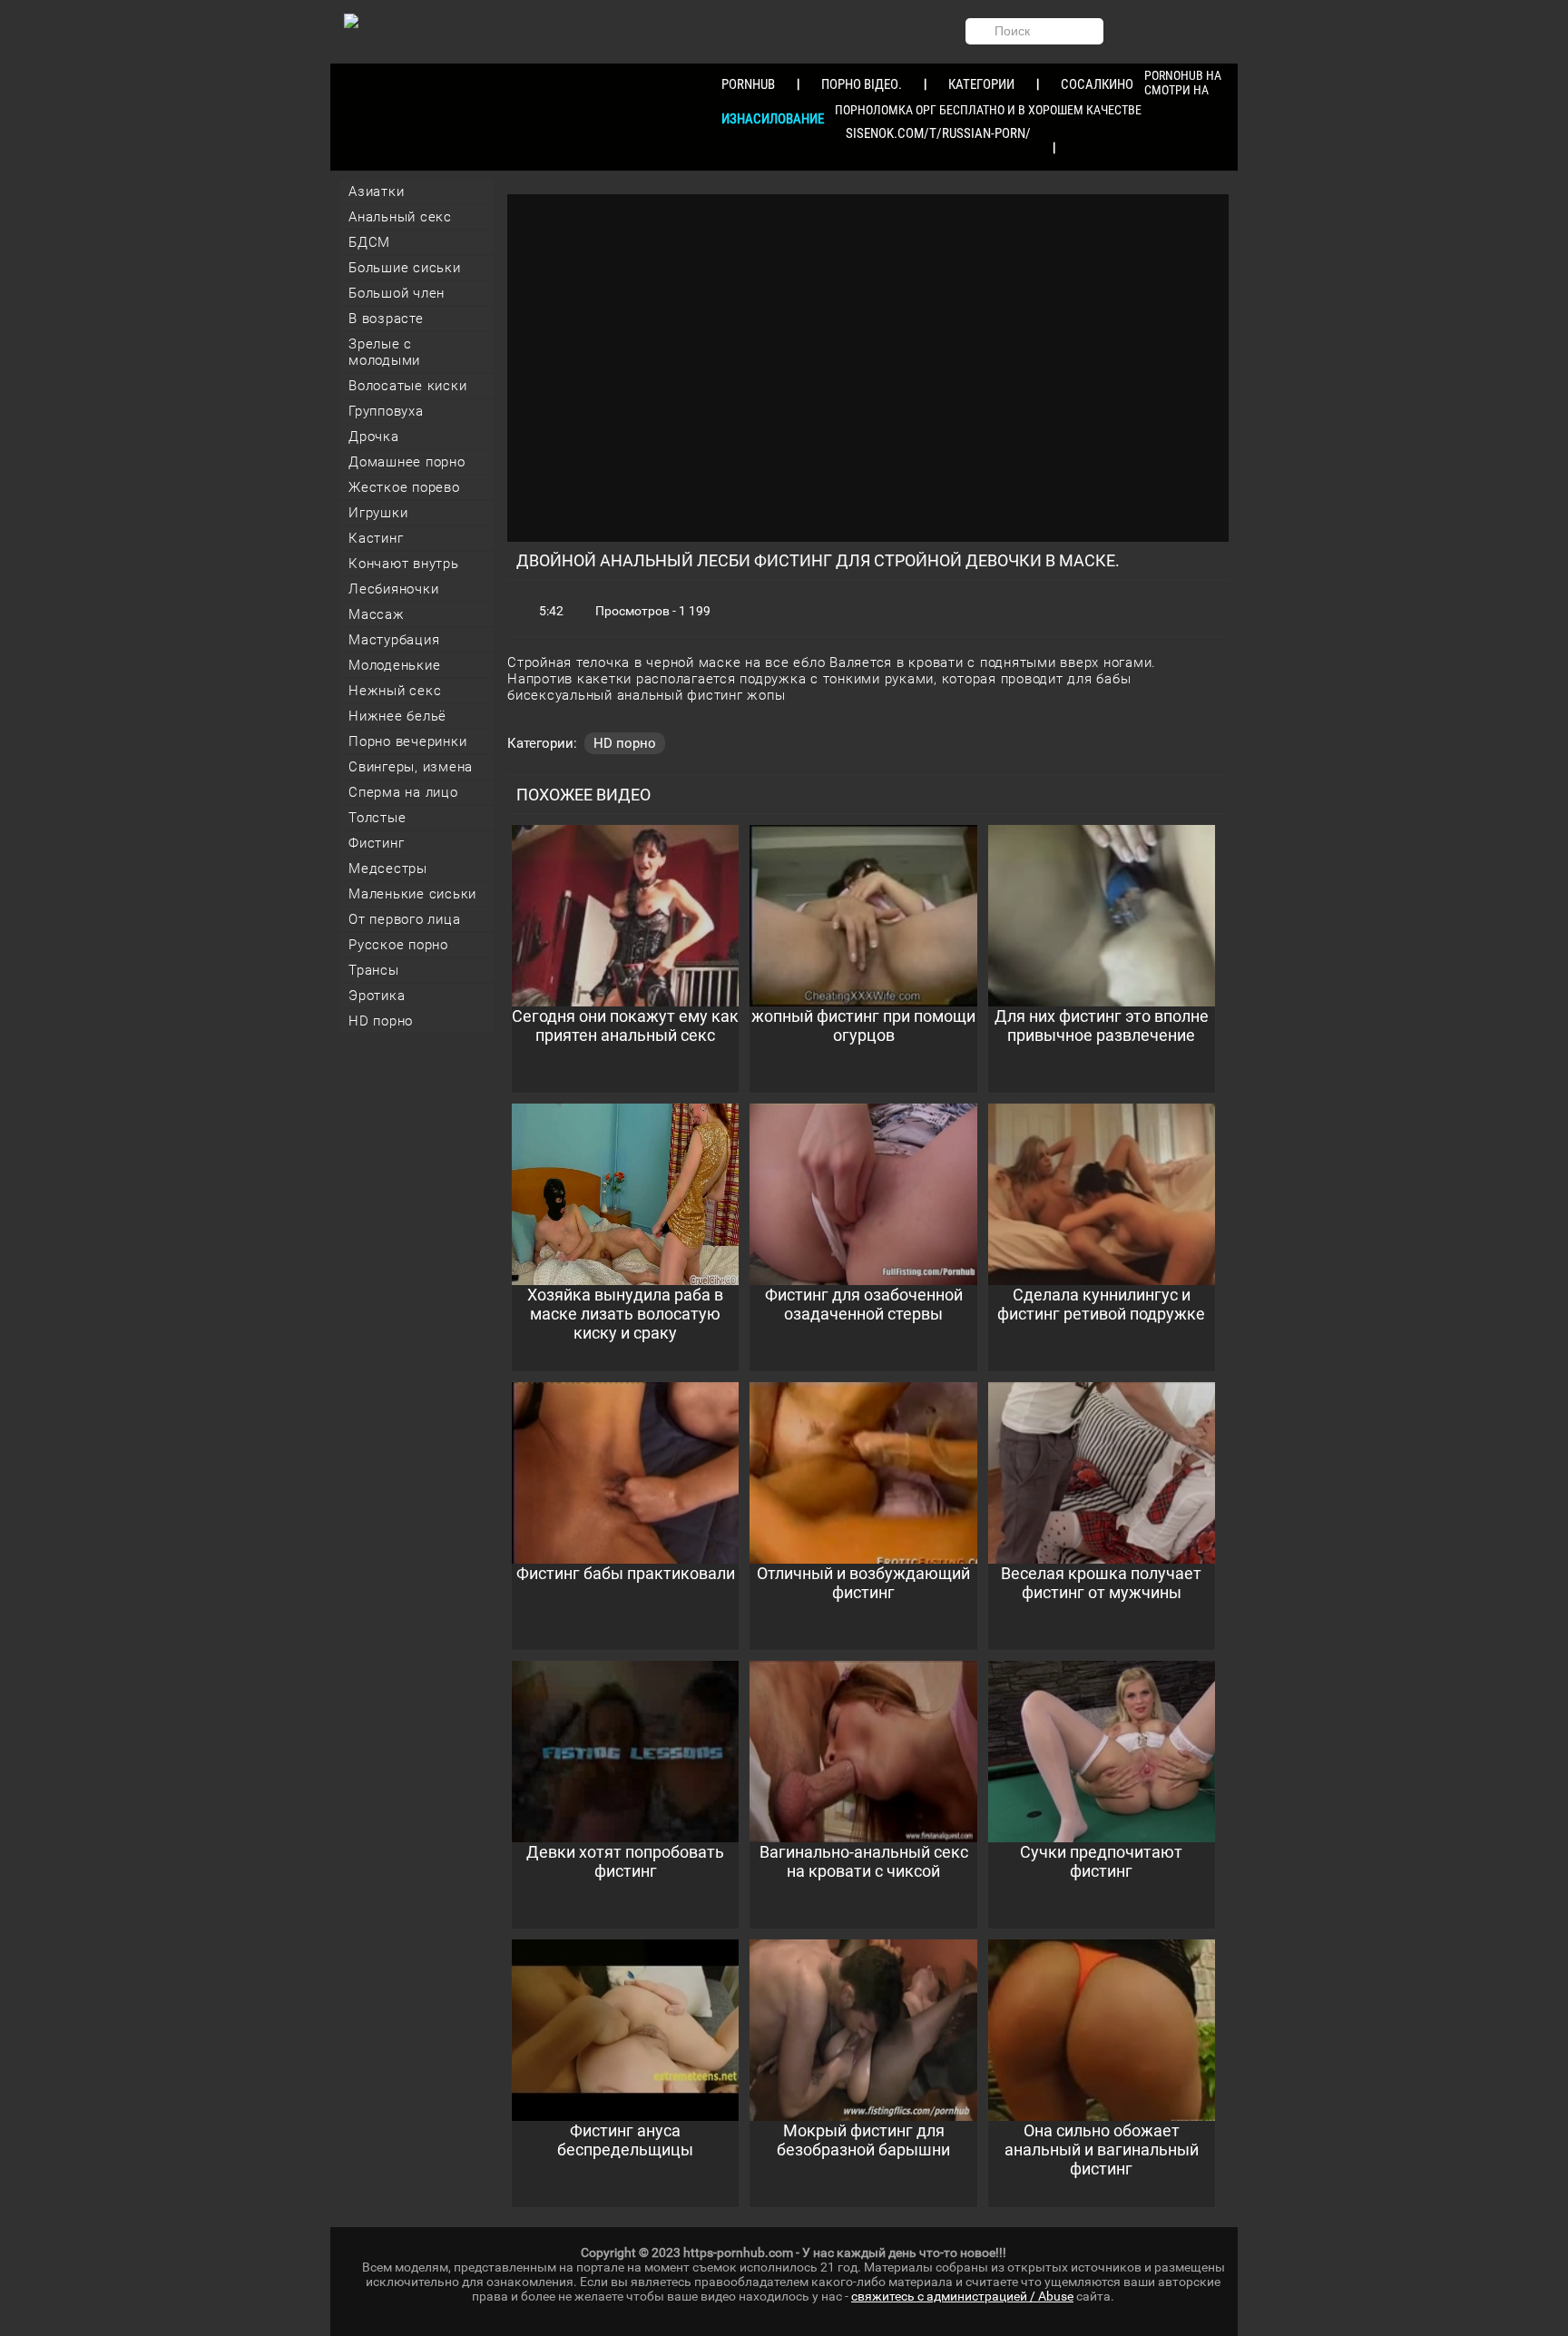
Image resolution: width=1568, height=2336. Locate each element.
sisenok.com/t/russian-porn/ (938, 133)
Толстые (377, 818)
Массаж (377, 614)
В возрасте (386, 319)
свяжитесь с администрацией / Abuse (962, 2296)
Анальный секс (400, 217)
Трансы (374, 970)
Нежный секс (395, 691)
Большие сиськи (405, 268)
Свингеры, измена (411, 767)
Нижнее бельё (397, 716)
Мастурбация (394, 640)
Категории (981, 84)
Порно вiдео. (862, 84)
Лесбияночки (393, 589)
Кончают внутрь (404, 564)
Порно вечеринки (407, 741)
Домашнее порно (407, 462)
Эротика (377, 996)
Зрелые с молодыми (384, 352)
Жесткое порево (404, 487)
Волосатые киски (407, 386)
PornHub (748, 84)
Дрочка (374, 437)
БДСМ (369, 242)
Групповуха (386, 411)
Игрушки (378, 513)
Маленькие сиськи (412, 894)
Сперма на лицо (403, 792)
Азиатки (376, 191)
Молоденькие (394, 665)
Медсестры (388, 869)
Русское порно (398, 945)
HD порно (381, 1021)
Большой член (397, 293)
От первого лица (404, 919)
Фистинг (376, 843)
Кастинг (376, 538)
